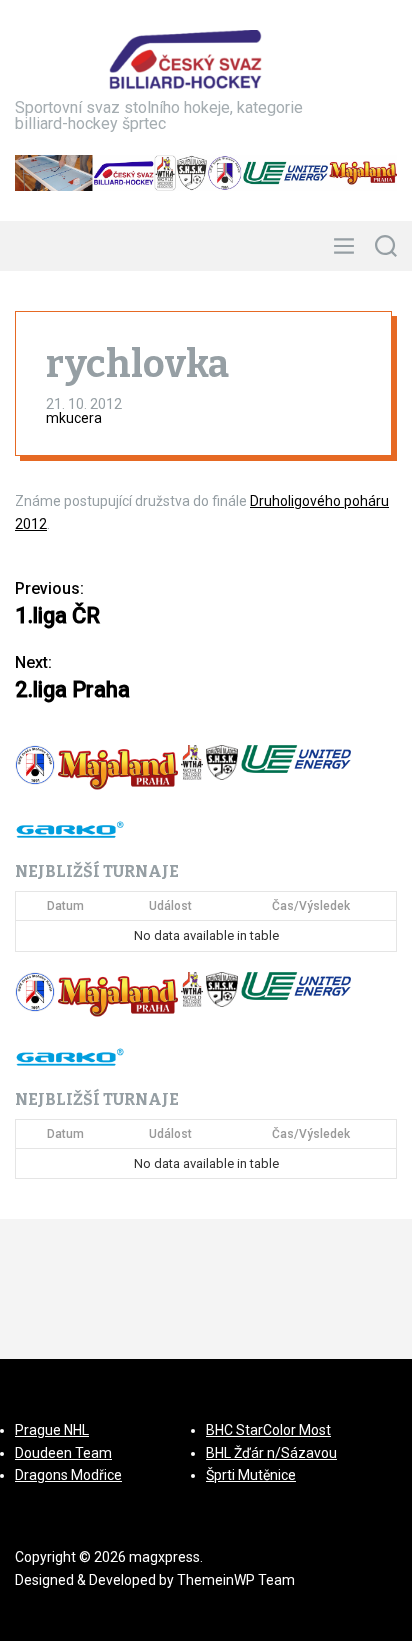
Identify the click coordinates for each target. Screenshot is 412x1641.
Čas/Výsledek (311, 906)
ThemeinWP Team (236, 1580)
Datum (65, 906)
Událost (170, 906)
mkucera (74, 418)
